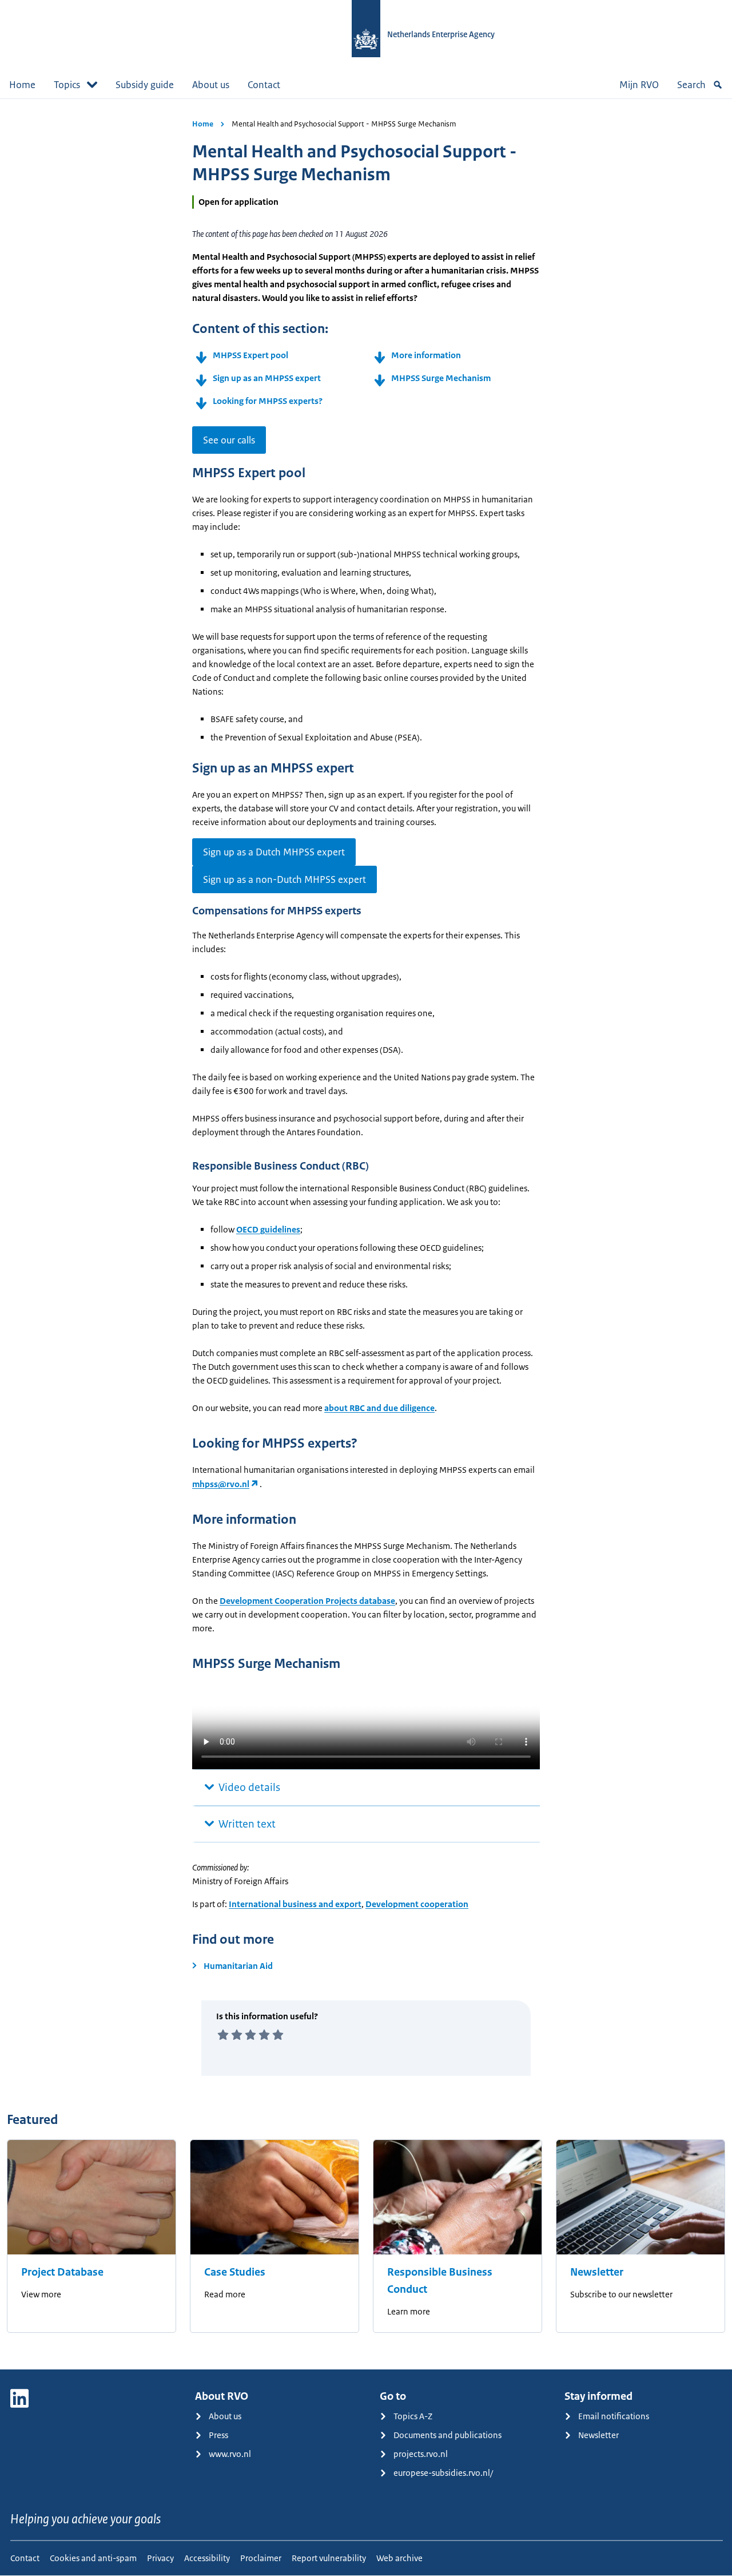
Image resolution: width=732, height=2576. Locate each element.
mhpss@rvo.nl (221, 1484)
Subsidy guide (145, 85)
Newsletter (597, 2272)
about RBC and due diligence (379, 1408)
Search (691, 85)
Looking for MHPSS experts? (268, 401)
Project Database (62, 2272)
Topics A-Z (413, 2416)
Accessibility (207, 2558)
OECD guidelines (268, 1229)
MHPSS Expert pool (250, 355)
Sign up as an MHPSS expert (267, 378)
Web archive (399, 2558)
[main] (366, 1234)
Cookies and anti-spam (93, 2558)
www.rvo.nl (230, 2454)
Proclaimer (261, 2558)
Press (218, 2435)
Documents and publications (447, 2435)
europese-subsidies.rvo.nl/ (443, 2473)
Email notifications (614, 2416)
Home (22, 85)
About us (211, 85)
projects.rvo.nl (421, 2454)
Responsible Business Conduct (440, 2281)
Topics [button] (67, 85)
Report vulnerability (329, 2558)
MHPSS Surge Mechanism (441, 378)
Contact (264, 85)
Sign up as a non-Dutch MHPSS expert (285, 879)
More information (426, 355)
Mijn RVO (639, 85)
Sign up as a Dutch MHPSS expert (274, 852)
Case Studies (235, 2272)
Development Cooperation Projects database (307, 1601)
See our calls (229, 440)
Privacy (160, 2558)
